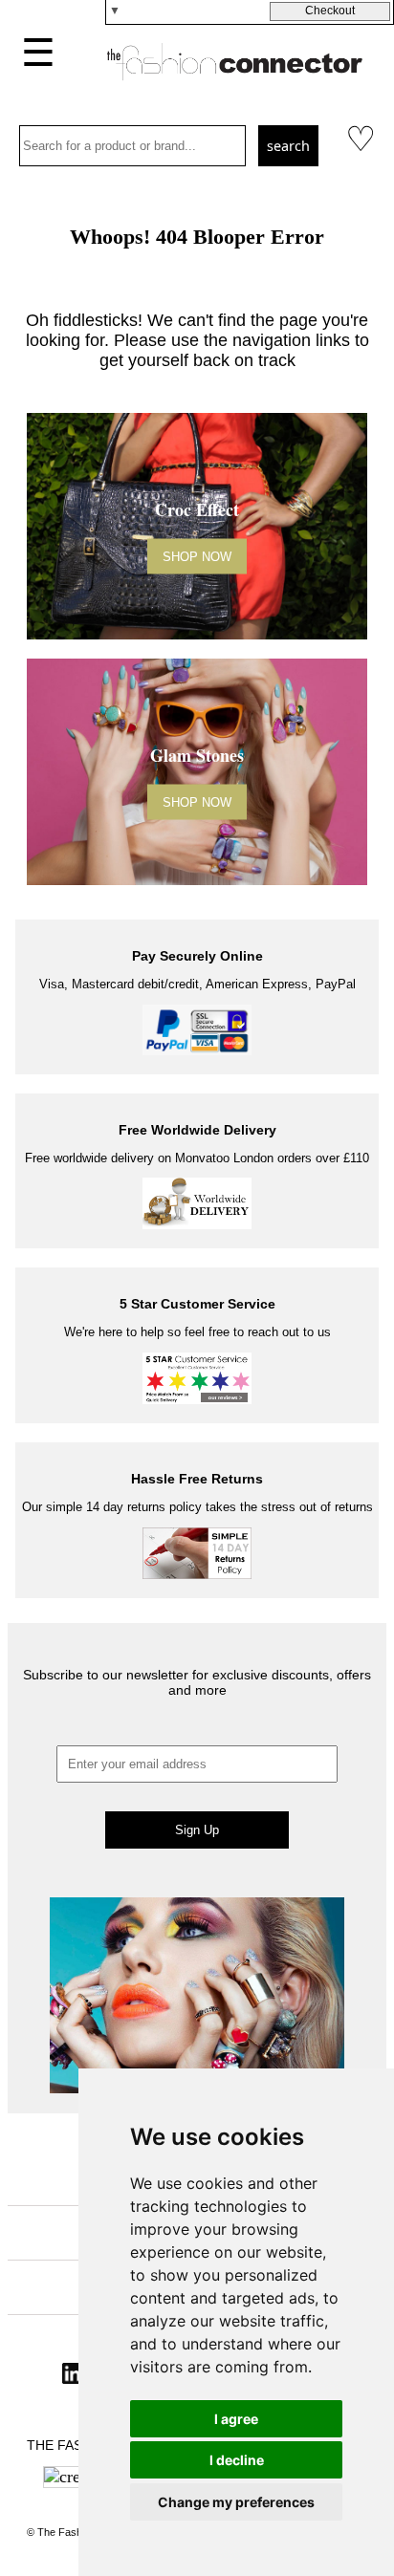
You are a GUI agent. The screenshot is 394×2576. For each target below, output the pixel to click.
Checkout (330, 11)
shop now (197, 556)
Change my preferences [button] (236, 2502)
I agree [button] (236, 2419)
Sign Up (197, 1830)
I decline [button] (237, 2460)
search (288, 146)
